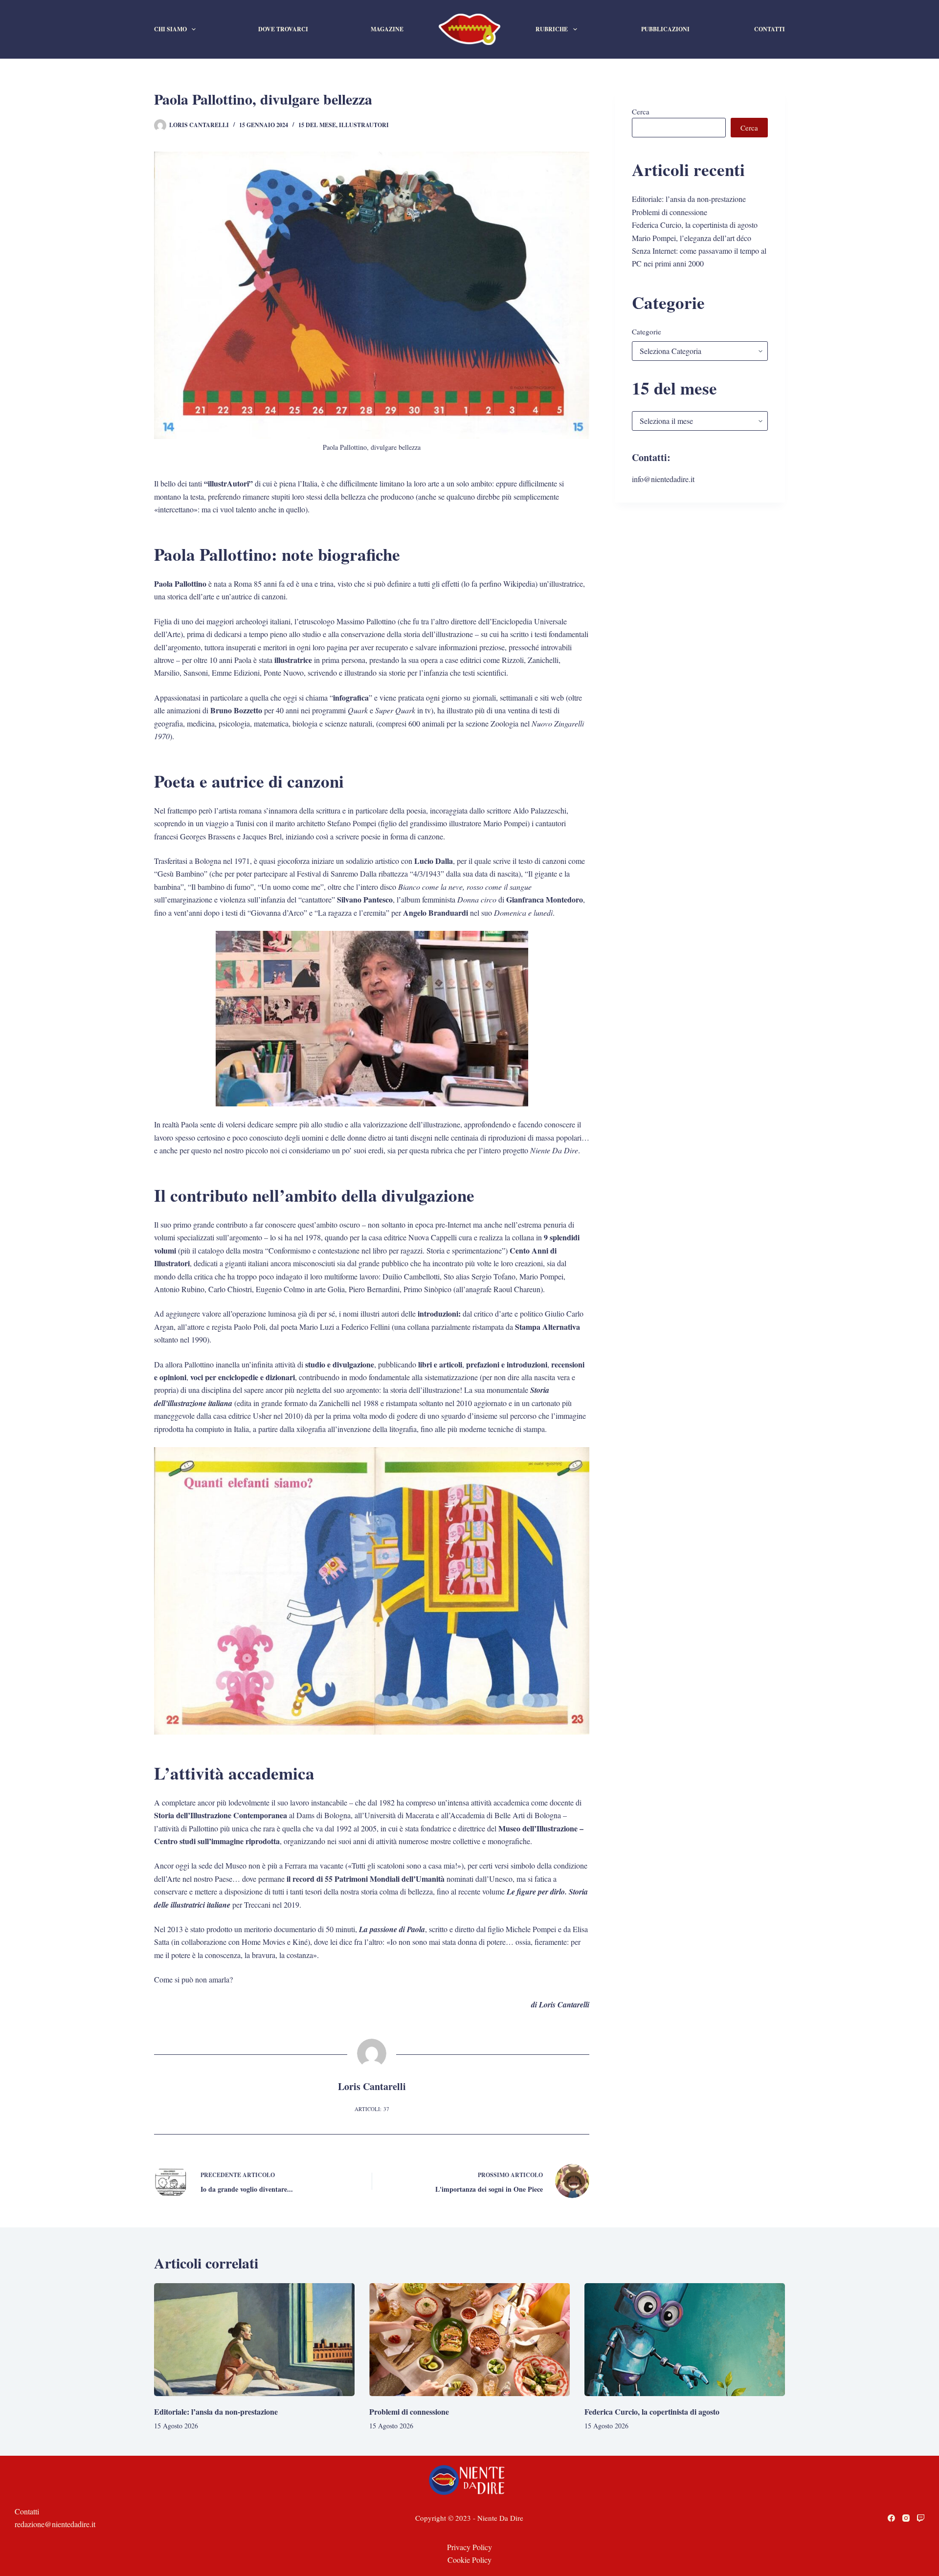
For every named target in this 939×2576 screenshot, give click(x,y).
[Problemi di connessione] (469, 2340)
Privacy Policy (469, 2547)
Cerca (641, 111)
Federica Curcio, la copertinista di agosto (695, 225)
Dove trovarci (283, 29)
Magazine (387, 29)
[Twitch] (921, 2518)
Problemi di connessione (670, 212)
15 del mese (317, 125)
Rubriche (552, 29)
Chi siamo (170, 29)
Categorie (647, 331)
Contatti (770, 29)
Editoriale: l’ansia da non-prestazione (689, 199)
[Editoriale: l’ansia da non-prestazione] (254, 2340)
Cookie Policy (469, 2560)
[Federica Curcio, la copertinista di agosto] (685, 2340)
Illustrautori (364, 125)
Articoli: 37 (372, 2109)
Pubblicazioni (665, 29)
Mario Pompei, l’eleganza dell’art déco (692, 238)
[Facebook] (891, 2518)
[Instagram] (906, 2518)
